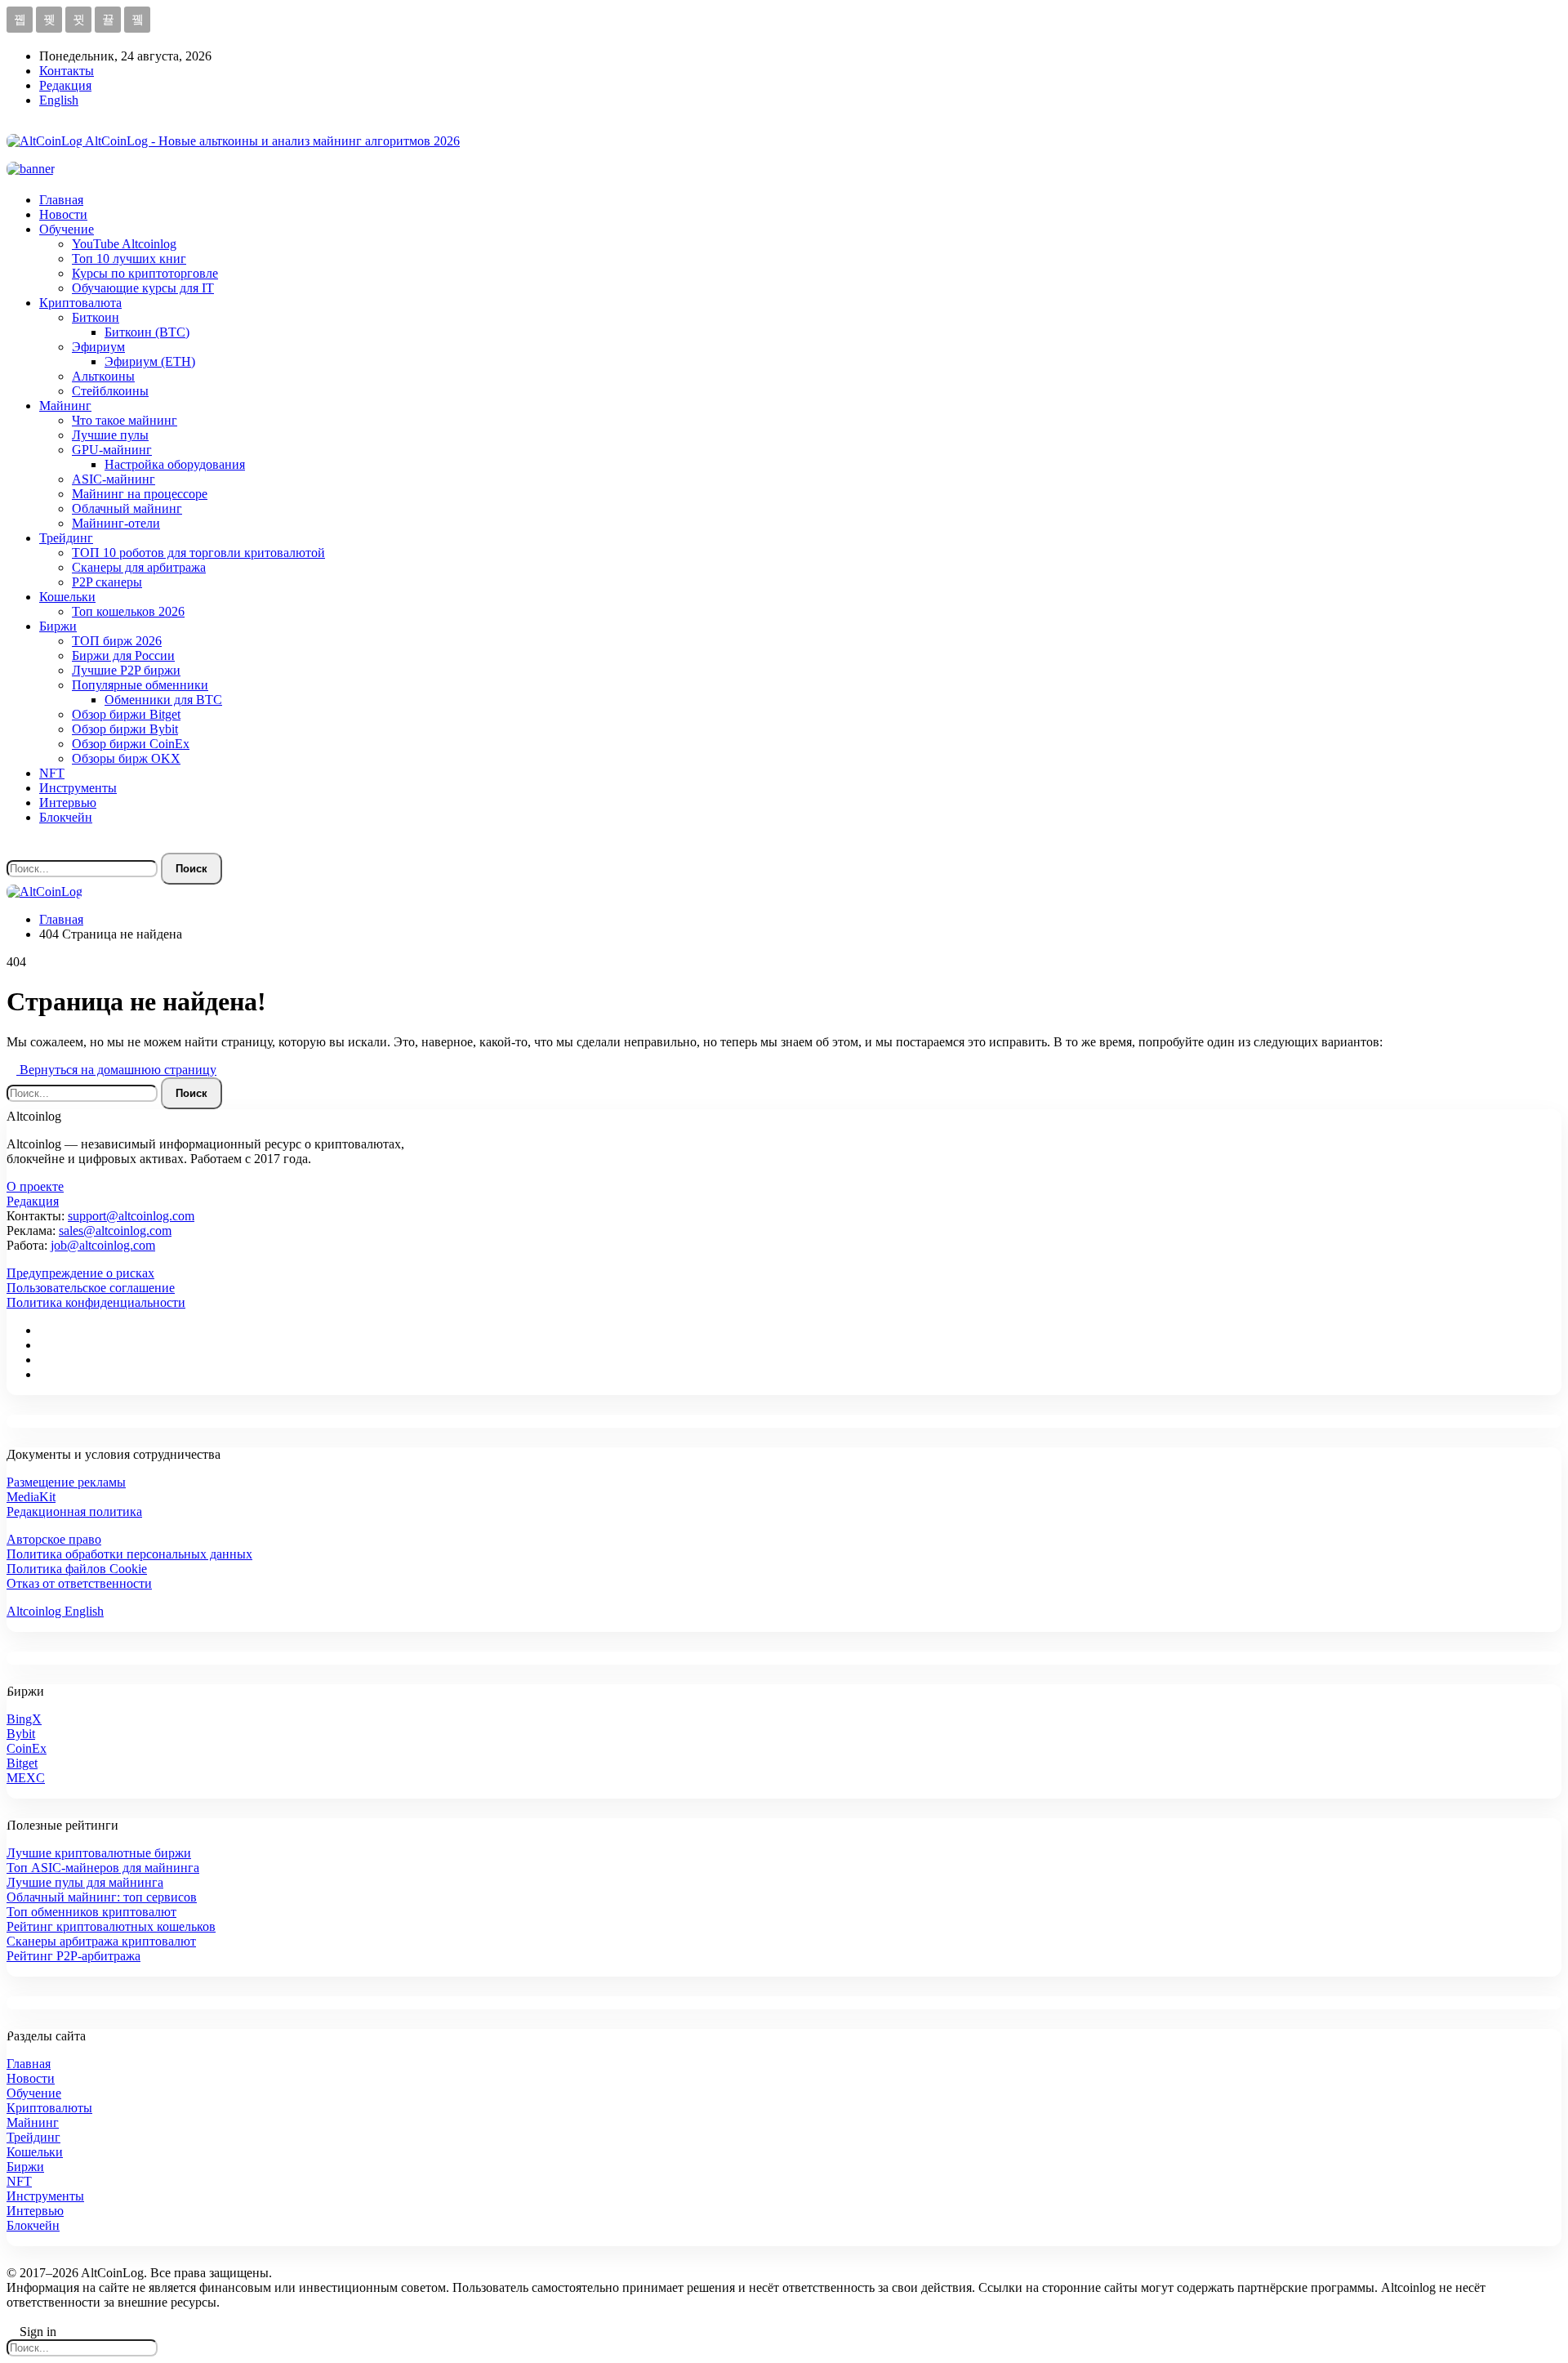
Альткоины (103, 376)
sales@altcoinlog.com (115, 1231)
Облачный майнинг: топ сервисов (102, 1897)
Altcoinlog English (55, 1611)
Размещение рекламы (66, 1482)
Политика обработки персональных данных (129, 1554)
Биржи (58, 626)
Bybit (21, 1734)
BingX (24, 1719)
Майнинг (65, 406)
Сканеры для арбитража (139, 567)
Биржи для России (123, 655)
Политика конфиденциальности (96, 1302)
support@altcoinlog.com (131, 1216)
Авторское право (54, 1539)
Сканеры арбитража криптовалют (101, 1941)
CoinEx (27, 1748)
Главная (61, 200)
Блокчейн (66, 817)
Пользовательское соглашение (91, 1288)
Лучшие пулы (110, 435)
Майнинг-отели (116, 523)
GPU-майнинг (112, 450)
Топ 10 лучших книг (129, 259)
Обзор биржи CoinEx (131, 744)
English (59, 100)
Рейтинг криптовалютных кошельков (111, 1926)
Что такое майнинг (125, 420)
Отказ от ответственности (79, 1583)
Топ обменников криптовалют (91, 1912)
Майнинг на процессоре (140, 494)
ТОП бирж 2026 (117, 641)
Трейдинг (66, 538)
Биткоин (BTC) (147, 332)
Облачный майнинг (127, 508)
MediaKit (31, 1497)
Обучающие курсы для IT (143, 288)
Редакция (65, 85)
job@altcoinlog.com (103, 1245)
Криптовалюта (80, 303)
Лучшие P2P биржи (126, 670)
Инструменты (78, 788)
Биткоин (96, 317)
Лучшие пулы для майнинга (85, 1882)
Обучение (67, 229)
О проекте (35, 1186)
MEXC (26, 1778)
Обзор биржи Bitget (126, 714)
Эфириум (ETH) (150, 361)
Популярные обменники (140, 685)
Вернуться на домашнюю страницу (116, 1070)
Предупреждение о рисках (80, 1273)
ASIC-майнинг (114, 479)
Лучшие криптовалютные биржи (99, 1853)
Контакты (67, 71)
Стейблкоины (110, 391)
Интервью (68, 803)
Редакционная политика (74, 1511)
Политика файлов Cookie (77, 1569)
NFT (52, 773)
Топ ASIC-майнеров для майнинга (103, 1868)
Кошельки (67, 597)
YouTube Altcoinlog (124, 244)
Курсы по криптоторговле (145, 273)
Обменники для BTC (163, 700)
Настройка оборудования (175, 464)
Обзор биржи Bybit (125, 729)
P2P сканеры (107, 582)
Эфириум (98, 347)
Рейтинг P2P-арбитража (73, 1956)
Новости (63, 214)
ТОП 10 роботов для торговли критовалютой (198, 553)
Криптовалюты (49, 2108)
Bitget (22, 1763)
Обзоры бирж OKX (126, 758)
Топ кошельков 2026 (128, 611)
